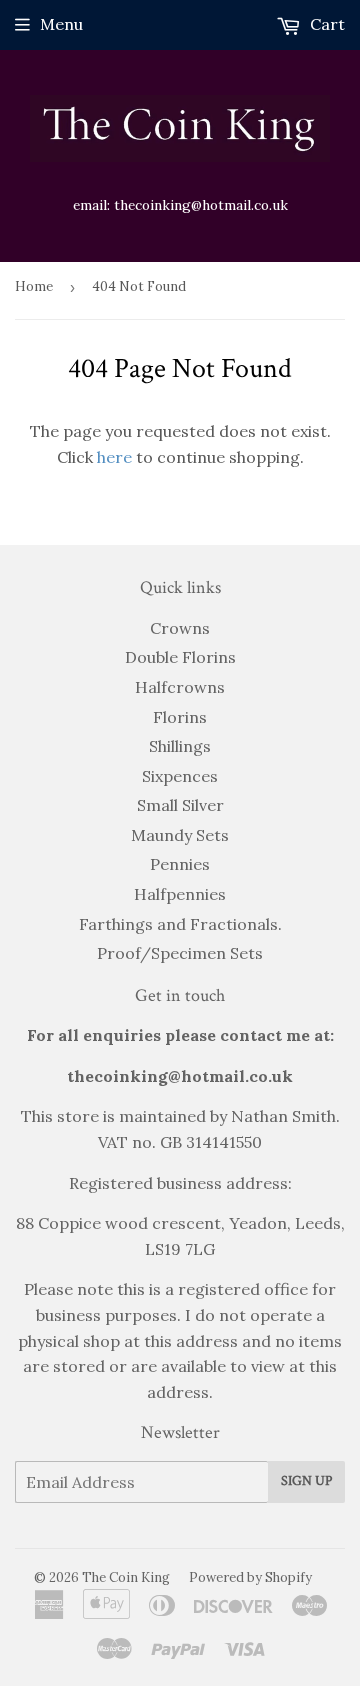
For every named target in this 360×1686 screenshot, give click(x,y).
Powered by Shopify (250, 1577)
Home (34, 286)
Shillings (180, 746)
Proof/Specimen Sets (180, 953)
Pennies (180, 864)
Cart (325, 24)
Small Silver (180, 805)
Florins (180, 717)
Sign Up (306, 1481)
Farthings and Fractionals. (180, 924)
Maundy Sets (180, 835)
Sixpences (180, 776)
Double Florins (180, 657)
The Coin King (126, 1577)
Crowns (180, 628)
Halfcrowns (180, 687)
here (114, 457)
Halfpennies (180, 894)
